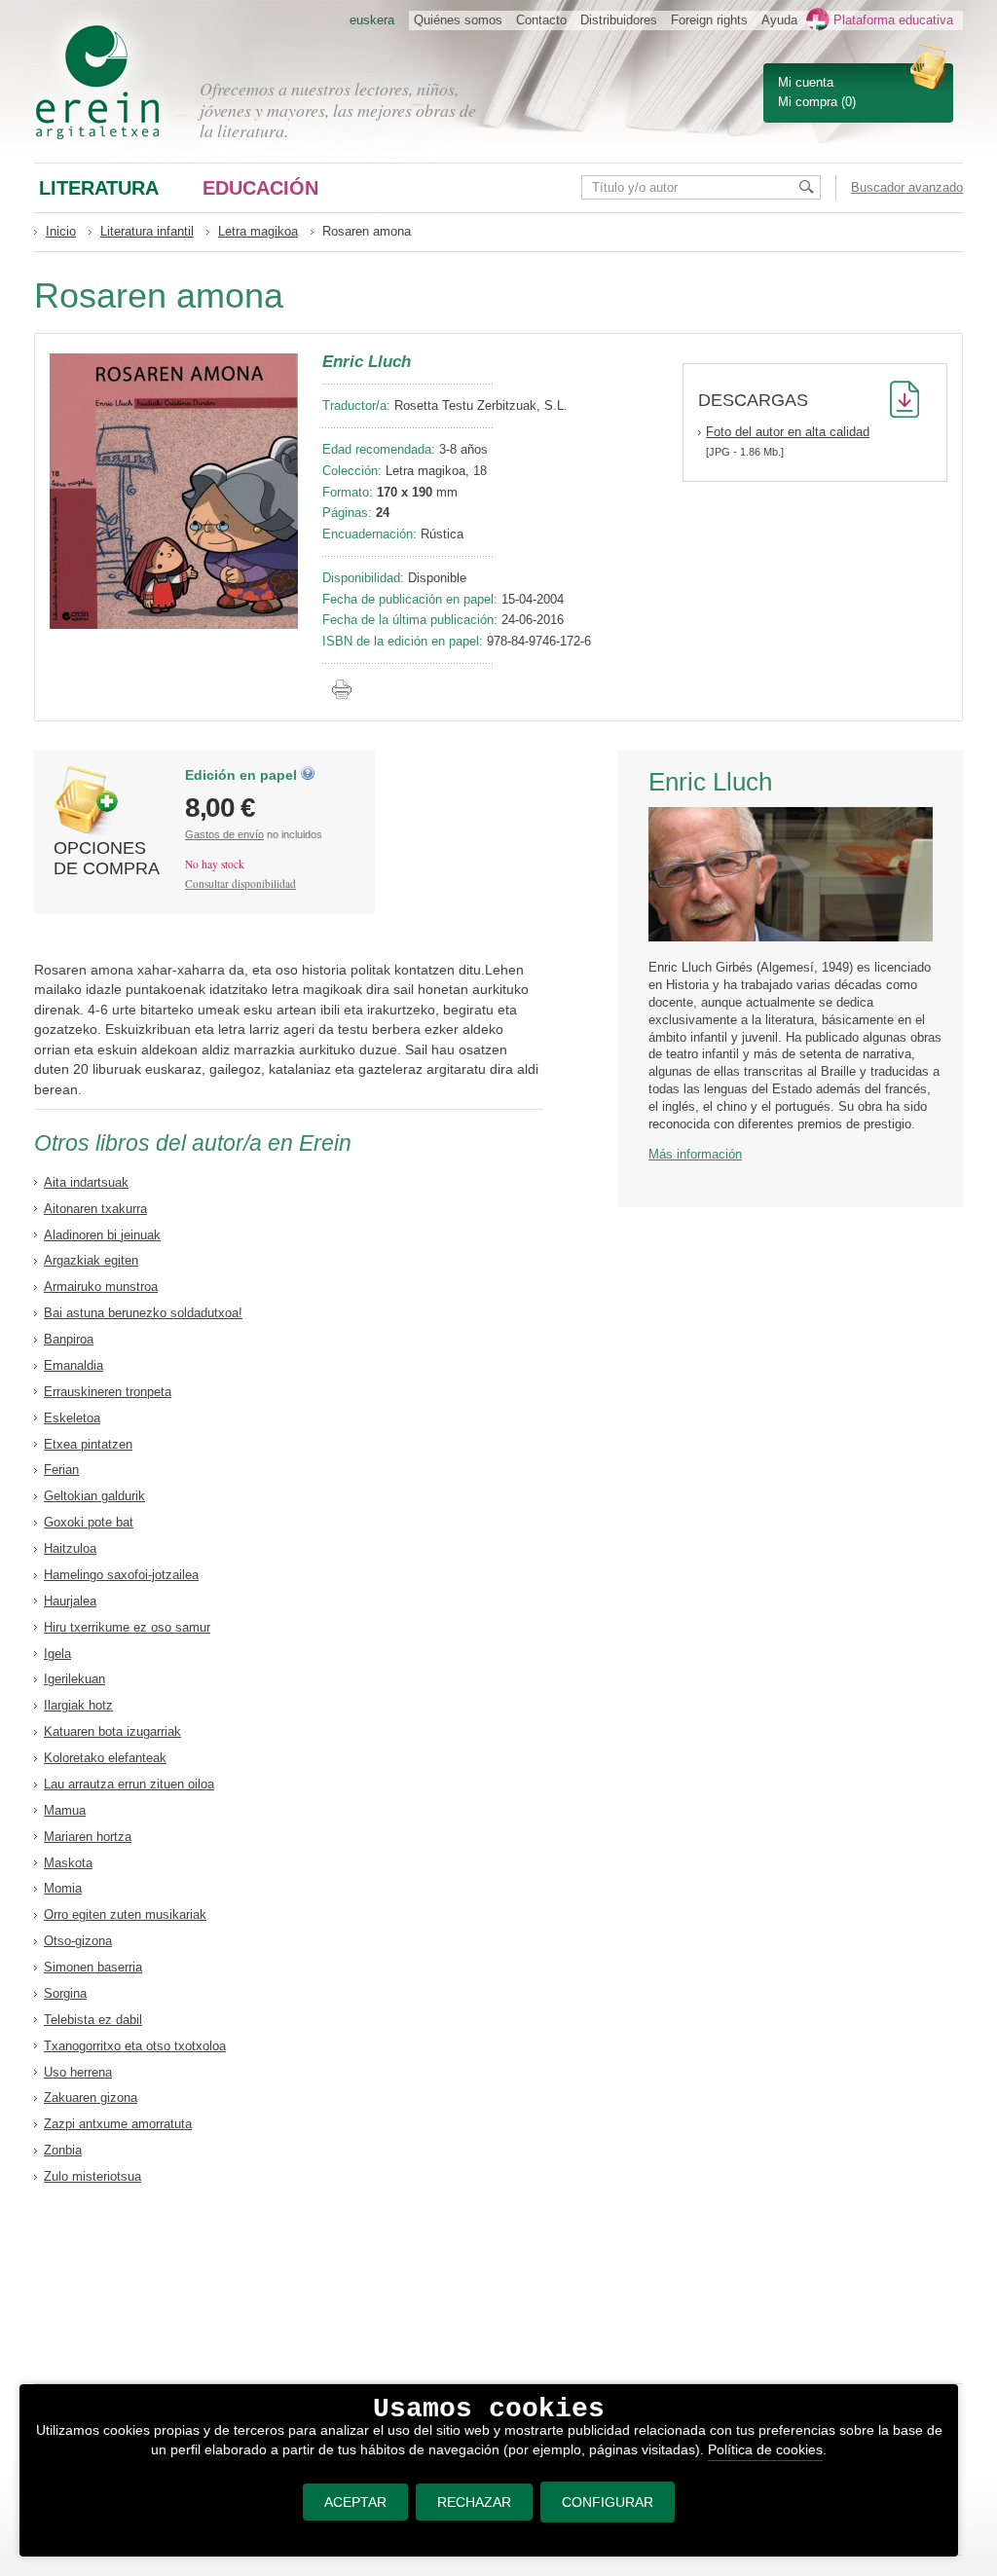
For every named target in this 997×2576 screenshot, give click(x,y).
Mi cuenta (806, 82)
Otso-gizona (78, 1941)
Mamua (65, 1810)
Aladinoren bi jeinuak (102, 1235)
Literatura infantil (147, 231)
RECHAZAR (474, 2502)
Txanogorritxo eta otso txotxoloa (135, 2046)
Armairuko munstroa (101, 1287)
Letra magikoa (258, 231)
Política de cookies (765, 2449)
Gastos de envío (224, 834)
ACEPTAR (355, 2502)
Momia (63, 1888)
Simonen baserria (93, 1967)
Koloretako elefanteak (105, 1758)
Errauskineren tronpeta (108, 1392)
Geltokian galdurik (94, 1496)
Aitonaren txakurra (95, 1209)
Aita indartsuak (86, 1182)
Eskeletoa (72, 1418)
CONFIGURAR (608, 2502)
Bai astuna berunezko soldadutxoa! (143, 1313)
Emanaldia (74, 1365)
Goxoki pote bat (89, 1522)
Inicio (61, 231)
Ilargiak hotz (78, 1705)
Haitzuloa (70, 1548)
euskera (372, 20)
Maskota (68, 1863)
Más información (695, 1154)
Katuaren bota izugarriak (112, 1731)
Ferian (61, 1470)
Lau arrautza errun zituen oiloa (129, 1784)
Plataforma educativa (893, 20)
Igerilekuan (74, 1679)
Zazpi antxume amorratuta (118, 2124)
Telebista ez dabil (93, 2020)
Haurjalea (70, 1601)
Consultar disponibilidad (240, 883)
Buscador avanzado (907, 187)
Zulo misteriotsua (92, 2176)
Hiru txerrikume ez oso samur (127, 1627)
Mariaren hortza (88, 1837)
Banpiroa (69, 1339)
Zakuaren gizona (91, 2098)
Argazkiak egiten (91, 1260)
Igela (57, 1654)
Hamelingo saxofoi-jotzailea (121, 1575)
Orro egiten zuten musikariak (125, 1914)
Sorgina (65, 1993)
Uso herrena (78, 2072)
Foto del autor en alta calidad (788, 432)
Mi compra (808, 102)
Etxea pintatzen (88, 1444)
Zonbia (63, 2150)
